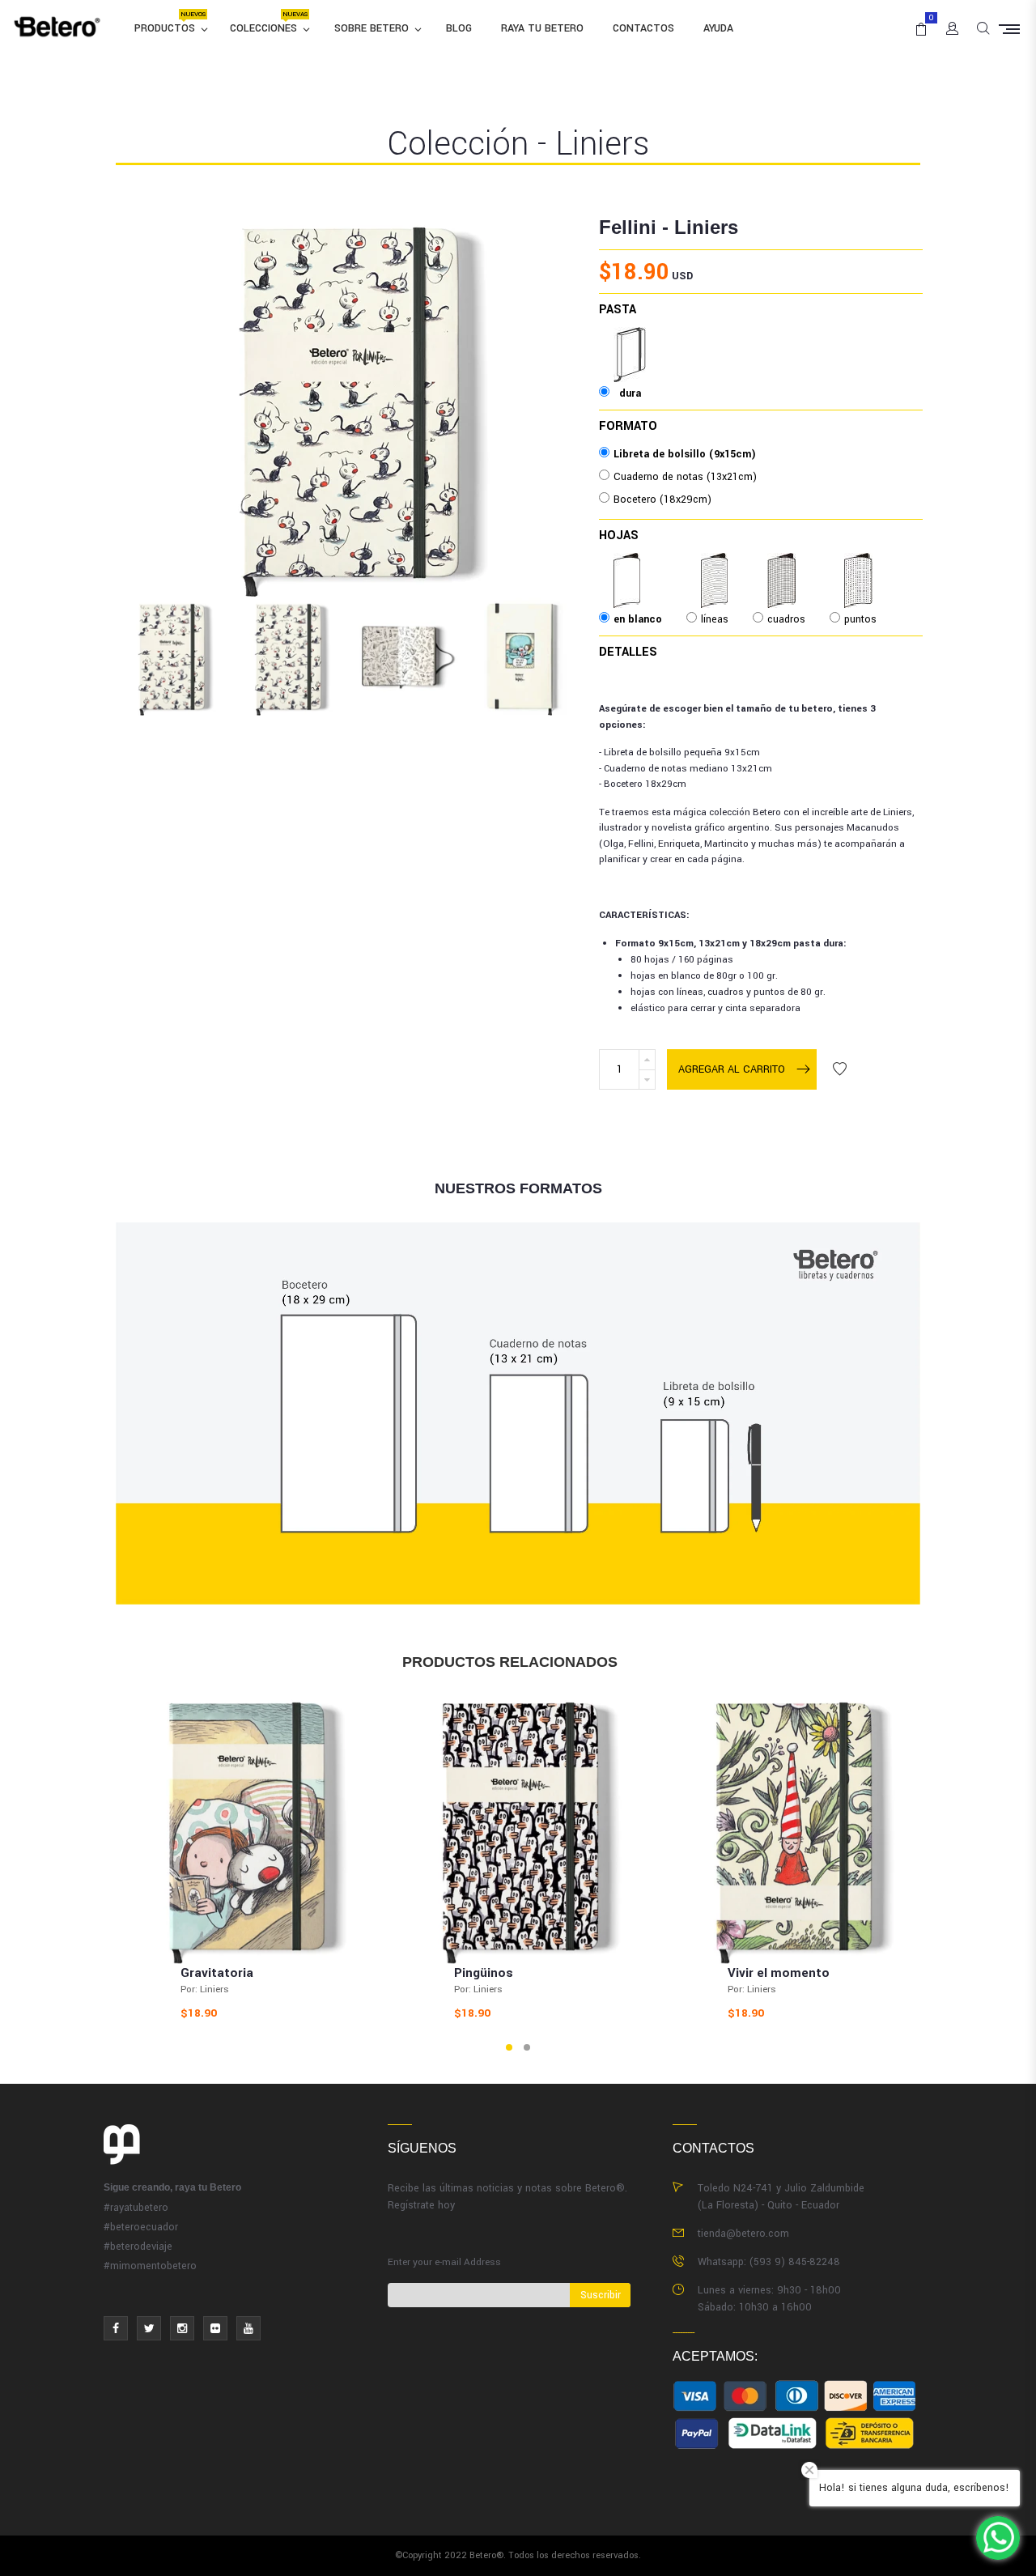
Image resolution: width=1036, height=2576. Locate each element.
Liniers (706, 227)
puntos (860, 564)
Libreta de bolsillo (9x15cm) (685, 454)
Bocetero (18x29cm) (662, 499)
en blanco (638, 564)
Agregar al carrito (732, 1069)
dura (630, 338)
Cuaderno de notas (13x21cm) (685, 477)
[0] (918, 22)
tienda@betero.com (743, 2234)
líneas (715, 564)
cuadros (786, 564)
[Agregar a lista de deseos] (839, 1069)
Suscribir (601, 2295)
